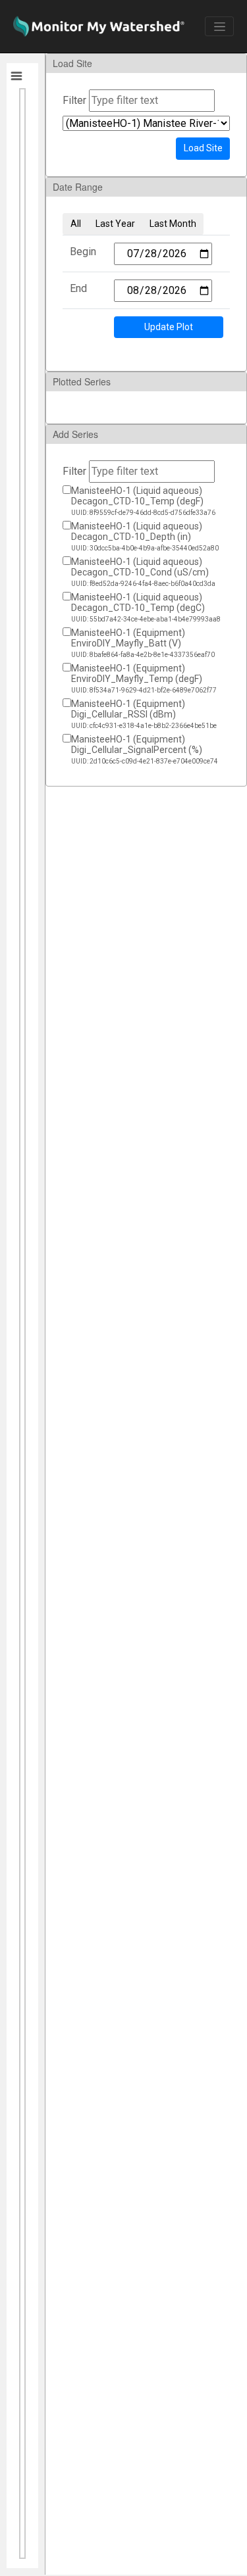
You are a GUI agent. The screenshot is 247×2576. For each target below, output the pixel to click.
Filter (74, 100)
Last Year (115, 224)
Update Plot (169, 327)
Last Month (173, 224)
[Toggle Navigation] (219, 26)
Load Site (203, 148)
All (76, 224)
